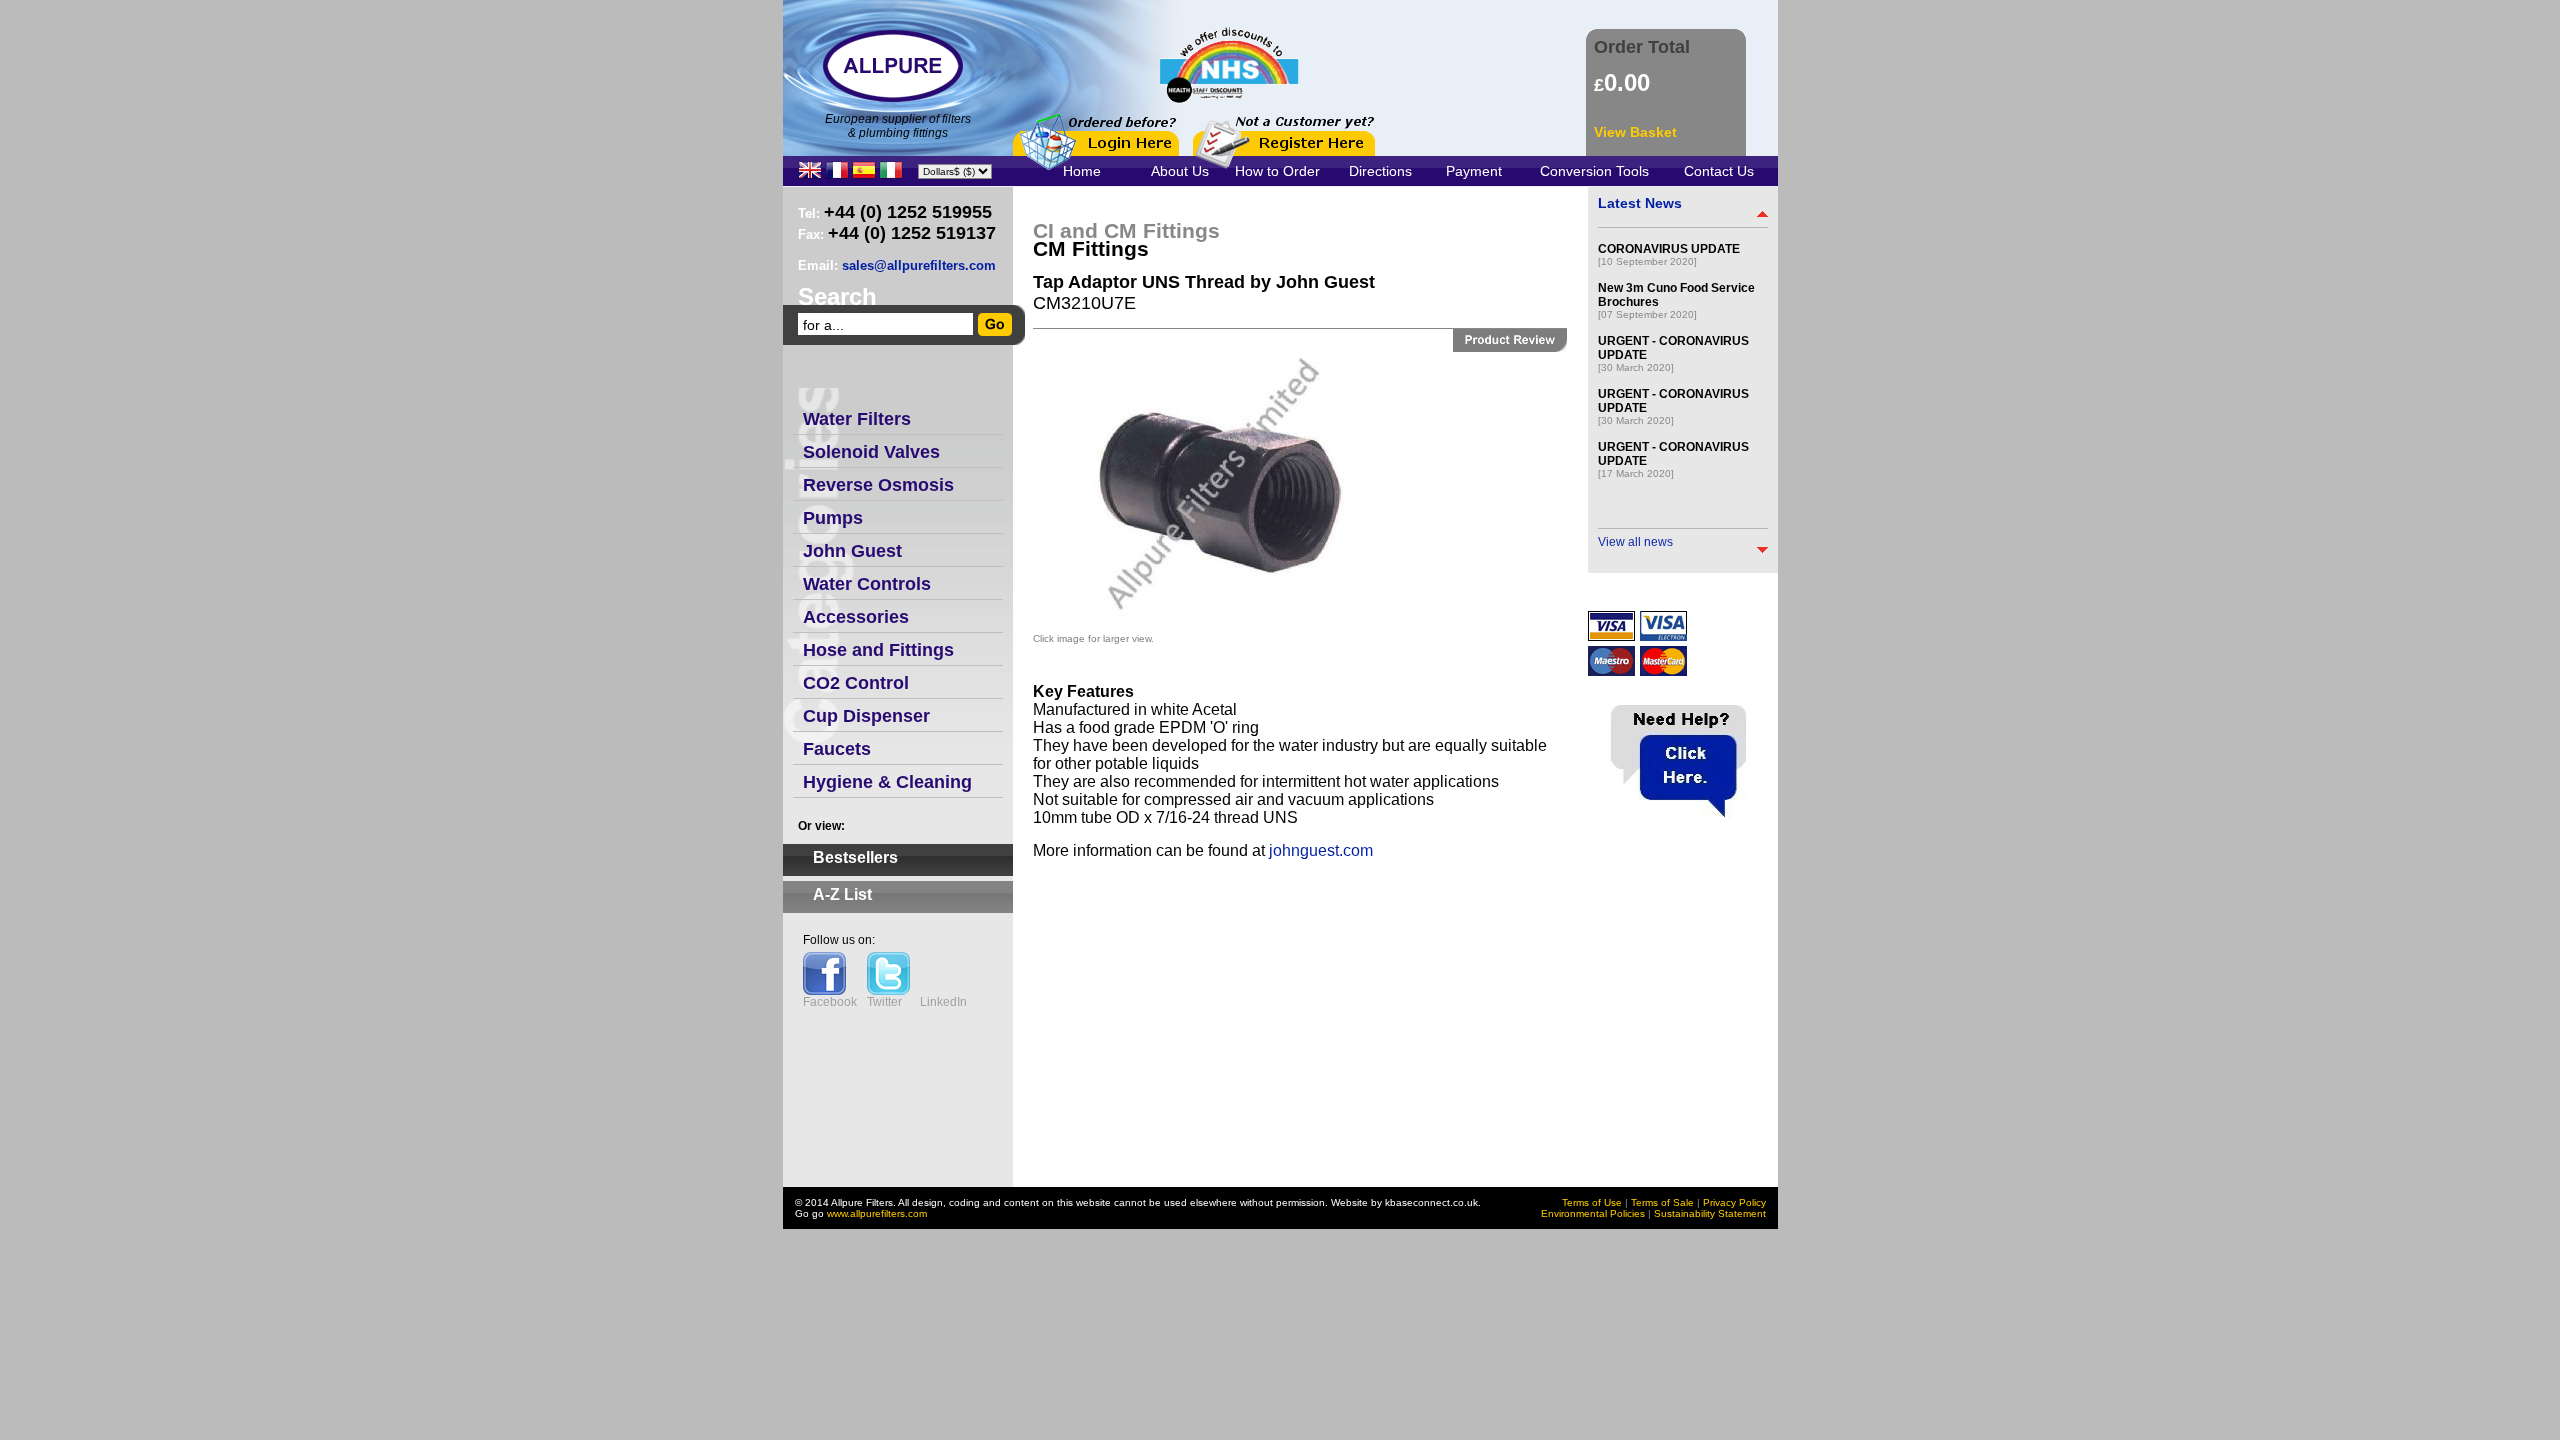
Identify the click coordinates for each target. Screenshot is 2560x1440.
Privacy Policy (1734, 1202)
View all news (1635, 542)
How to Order (1277, 171)
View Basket (1635, 132)
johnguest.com (1321, 850)
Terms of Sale (1662, 1202)
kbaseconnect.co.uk (1431, 1202)
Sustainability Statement (1710, 1213)
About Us (1180, 171)
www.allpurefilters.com (877, 1213)
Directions (1380, 171)
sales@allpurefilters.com (919, 265)
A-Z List (842, 894)
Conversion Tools (1594, 171)
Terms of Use (1592, 1202)
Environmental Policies (1593, 1213)
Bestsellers (855, 857)
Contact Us (1719, 171)
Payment (1474, 171)
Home (1082, 171)
